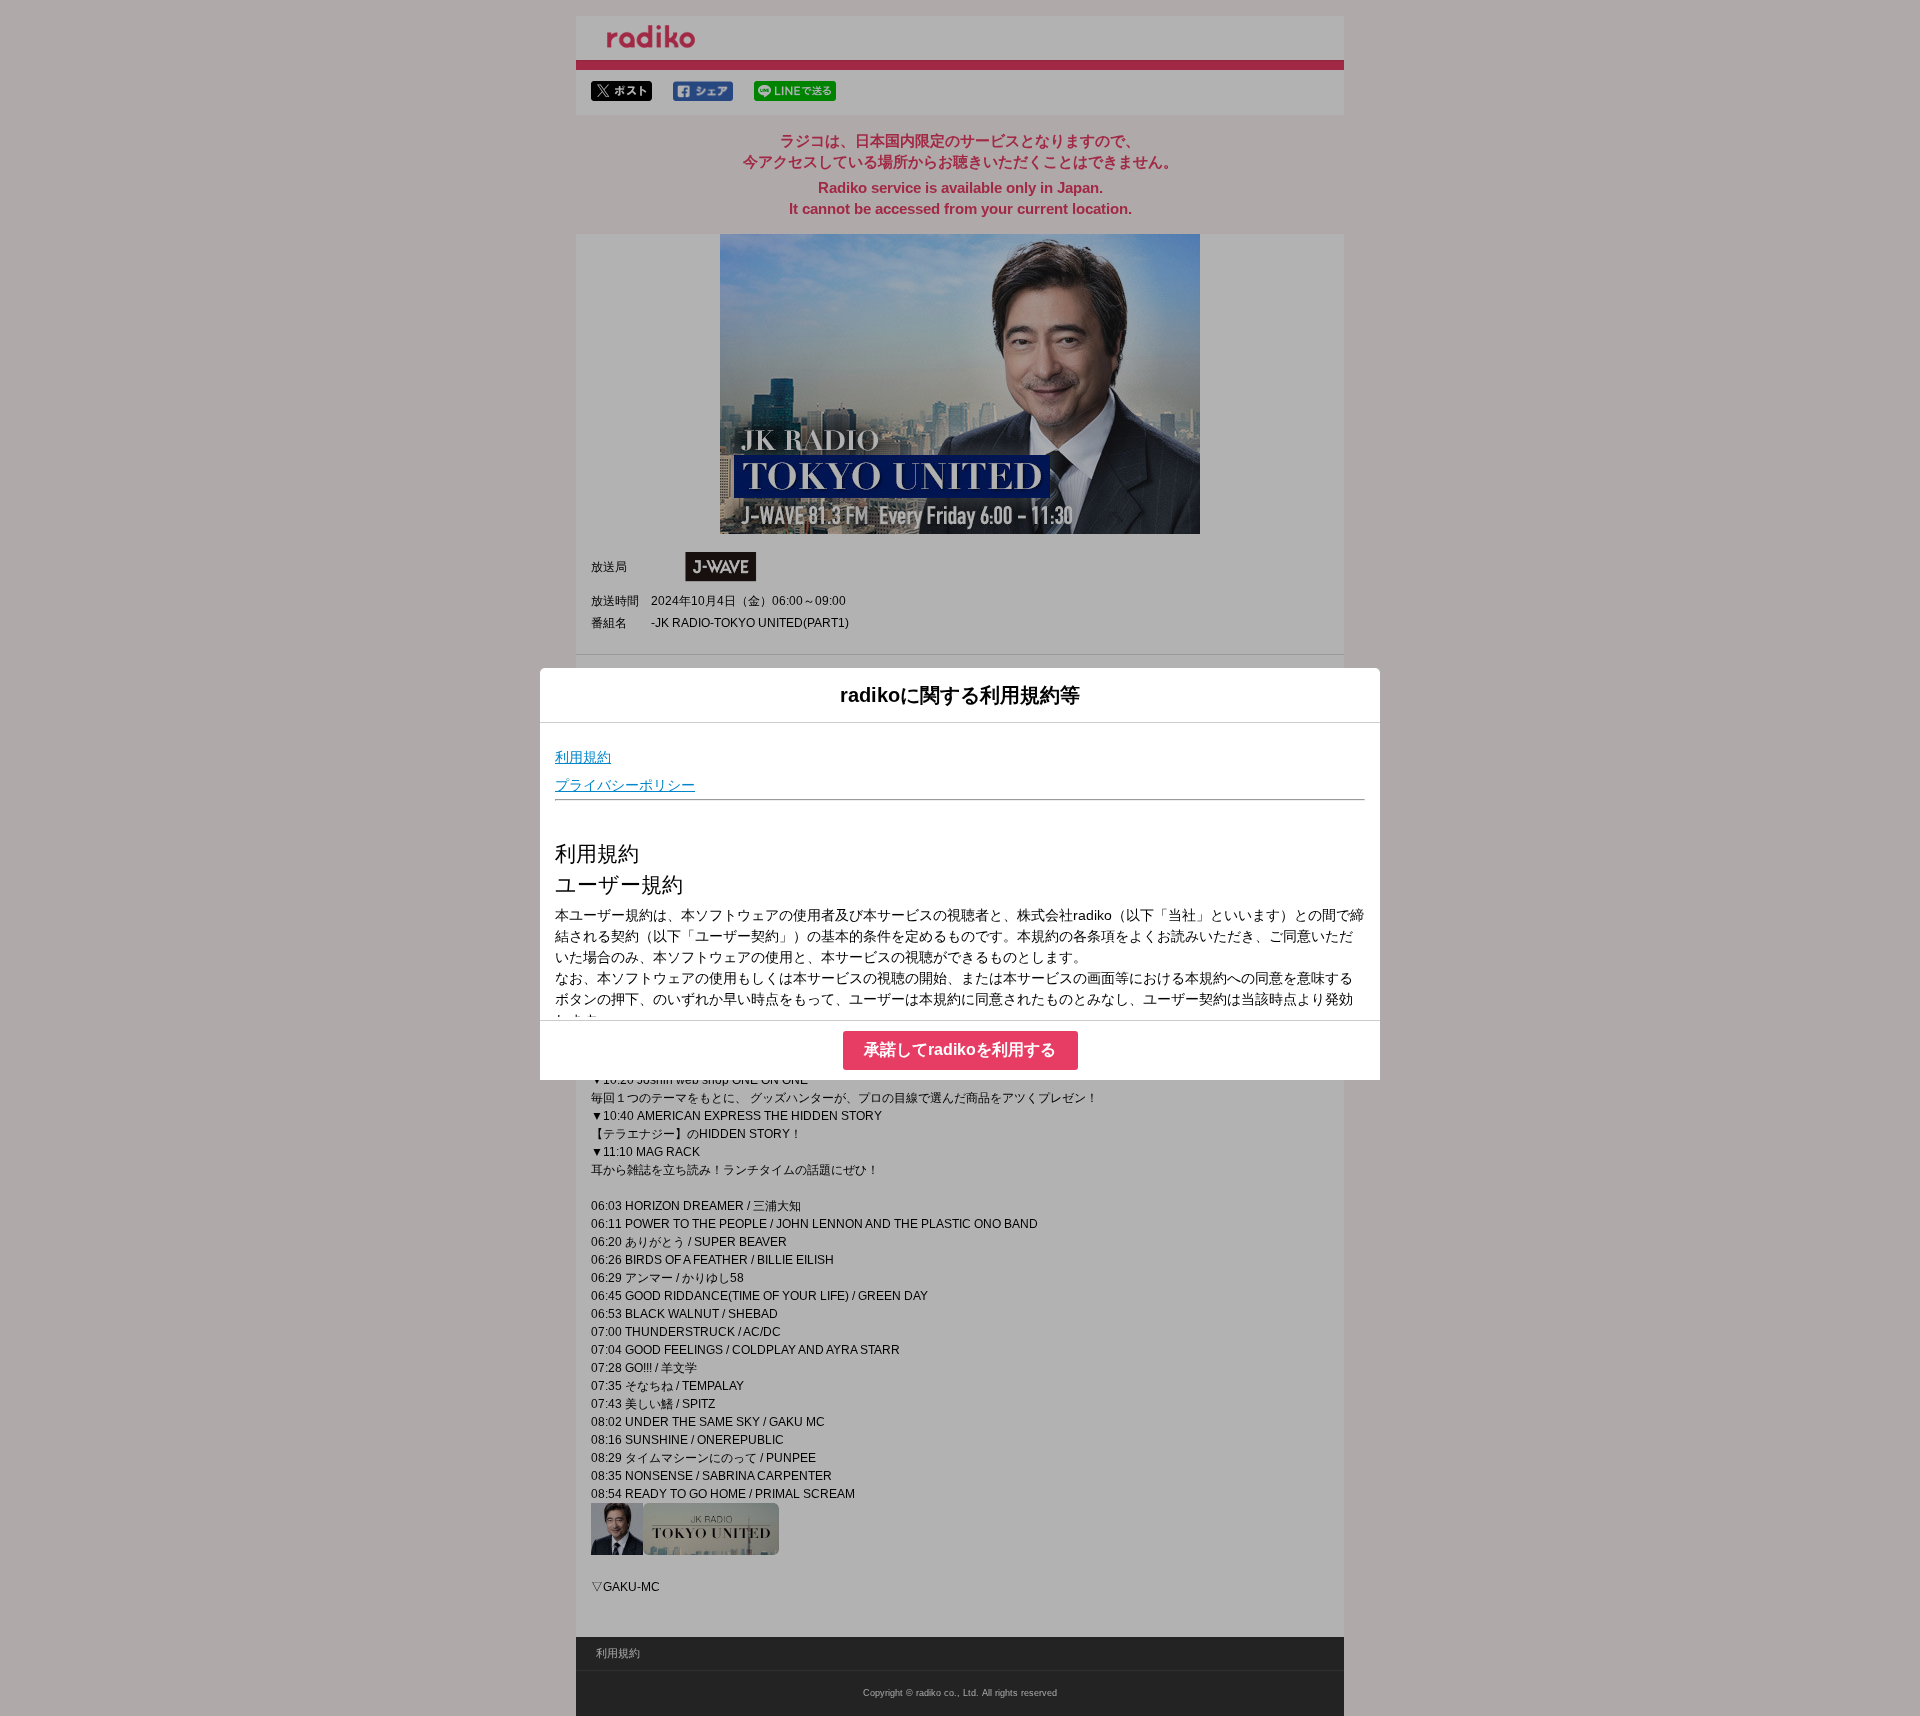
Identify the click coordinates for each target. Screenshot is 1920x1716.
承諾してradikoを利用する (960, 1049)
